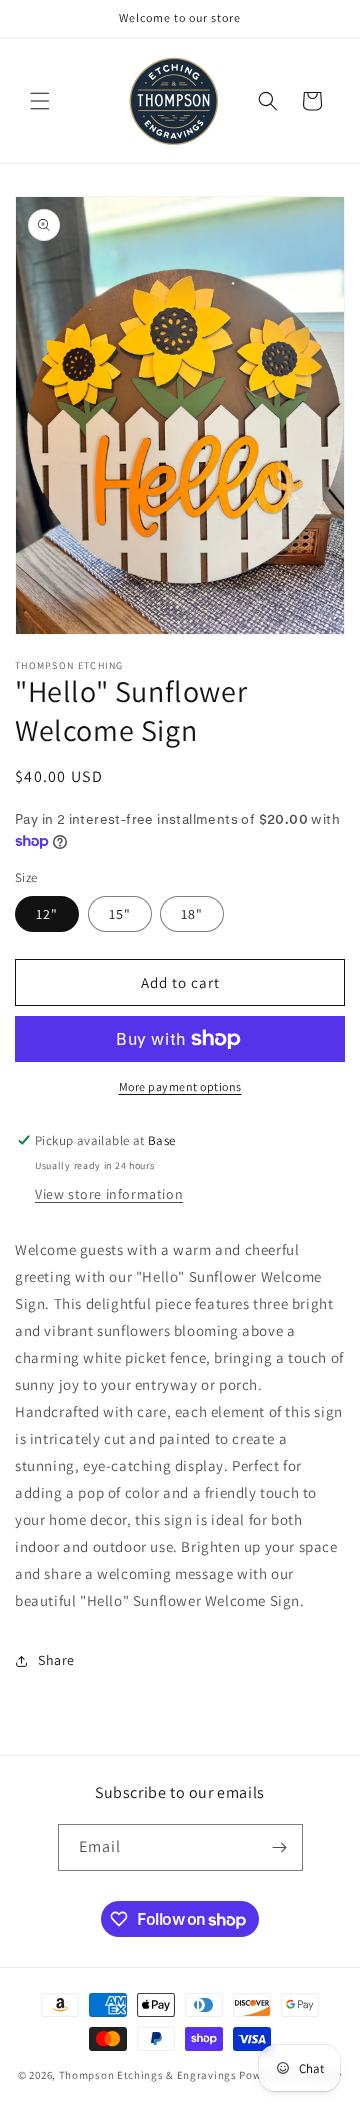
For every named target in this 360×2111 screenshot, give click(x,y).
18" (192, 914)
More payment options (180, 1086)
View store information (109, 1194)
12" (47, 914)
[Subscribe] (280, 1847)
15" (120, 914)
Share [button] (56, 1660)
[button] (40, 101)
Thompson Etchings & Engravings (148, 2075)
